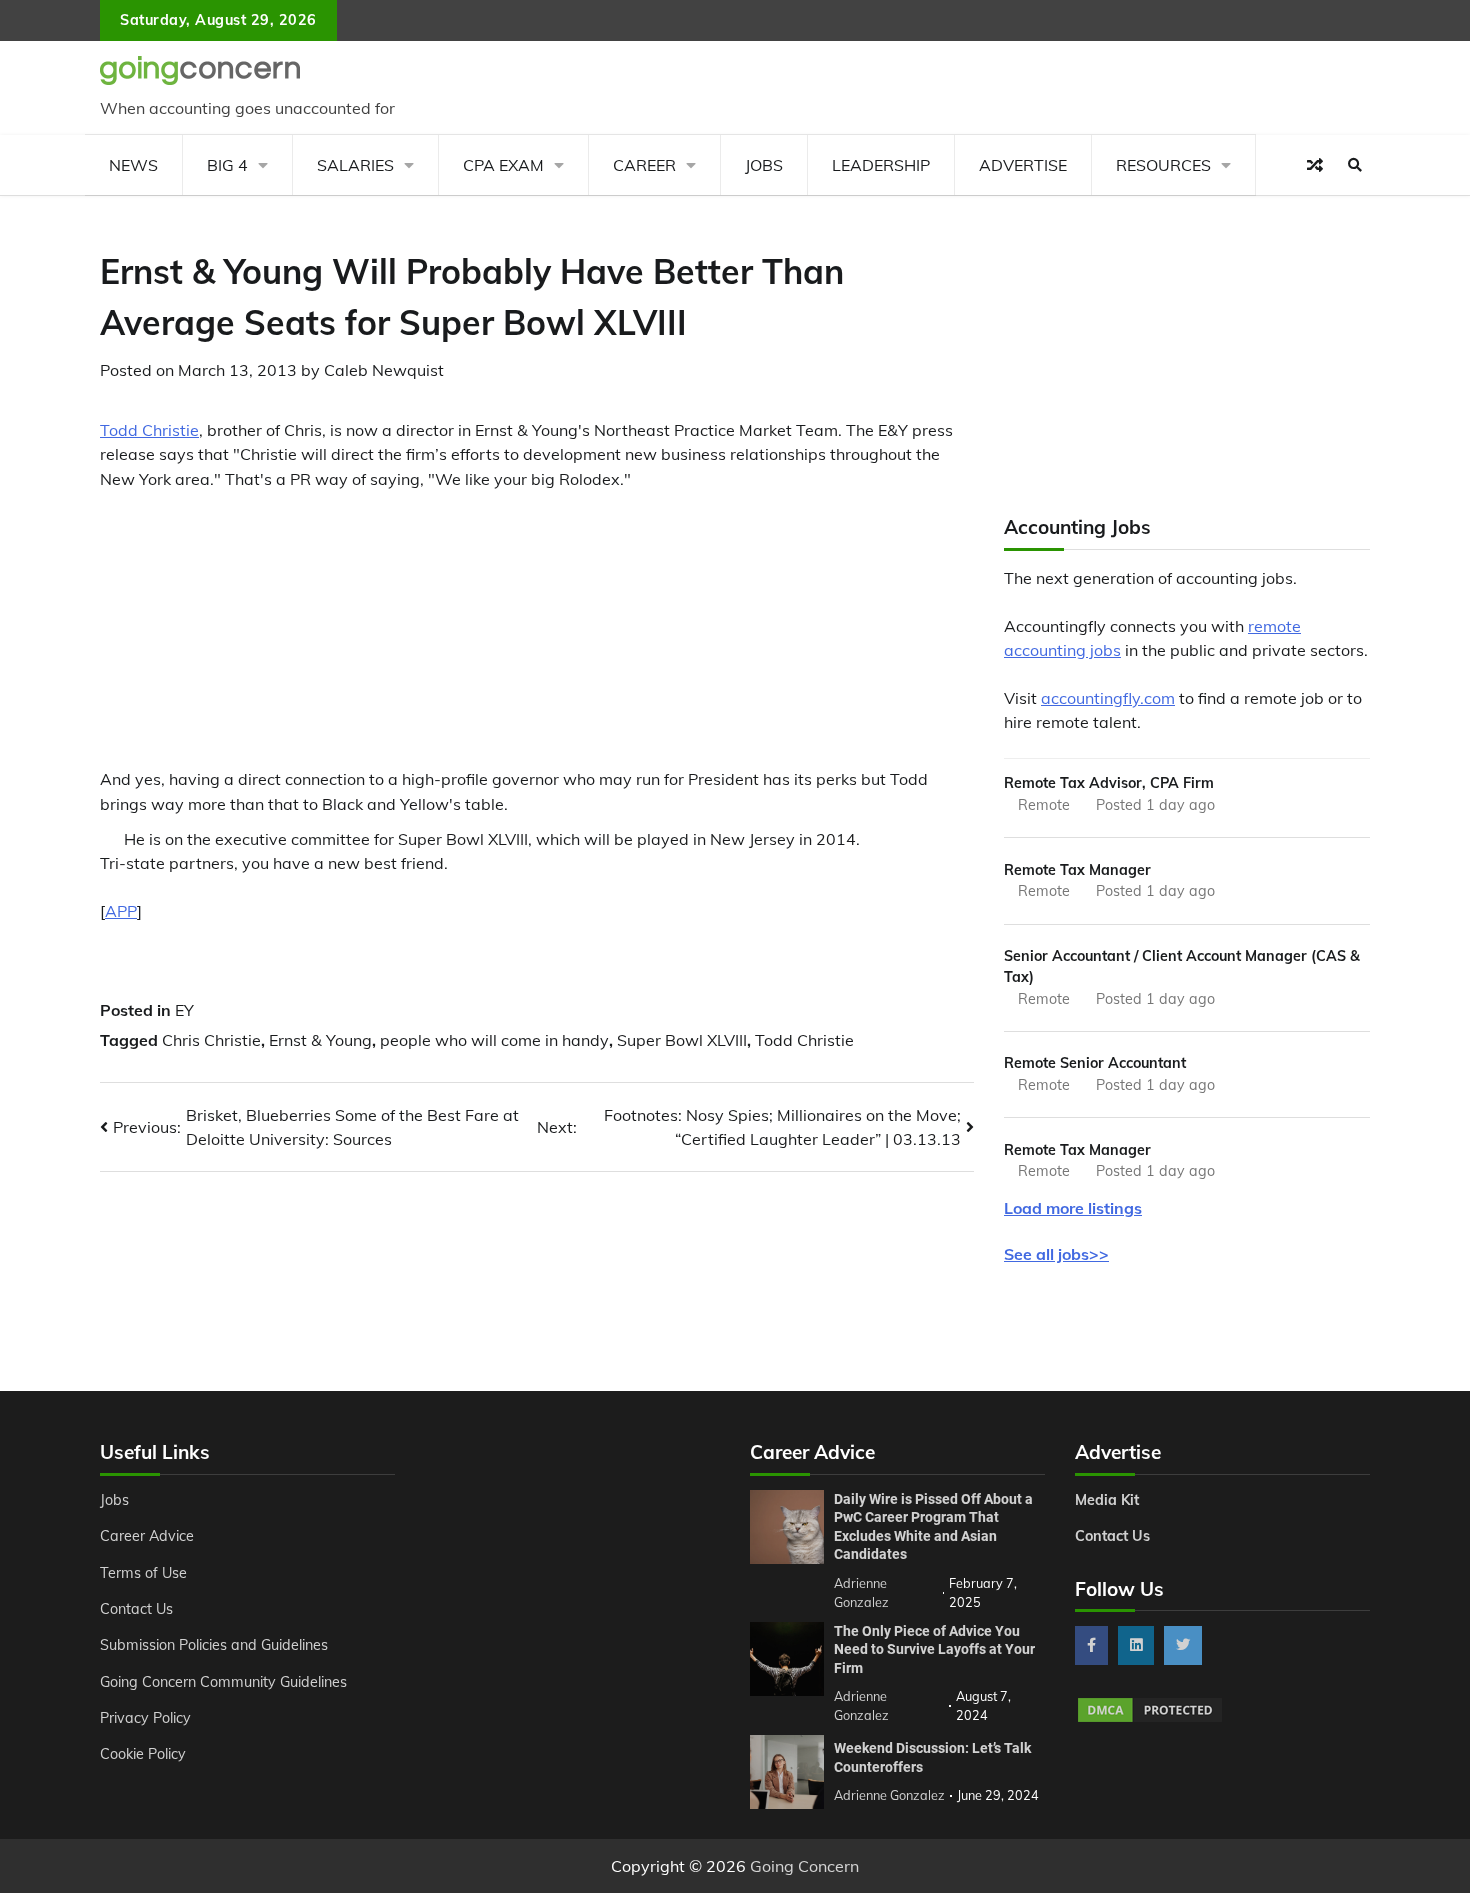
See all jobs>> (1056, 1254)
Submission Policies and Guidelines (214, 1645)
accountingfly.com (1108, 698)
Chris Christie (211, 1040)
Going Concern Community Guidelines (223, 1682)
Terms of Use (143, 1573)
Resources (1163, 165)
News (133, 165)
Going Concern (804, 1866)
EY (184, 1010)
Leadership (881, 165)
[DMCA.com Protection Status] (1150, 1719)
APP (121, 911)
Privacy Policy (145, 1718)
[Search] (1355, 165)
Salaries (355, 165)
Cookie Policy (143, 1754)
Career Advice (147, 1536)
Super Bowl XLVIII (682, 1040)
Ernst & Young (320, 1040)
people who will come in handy (494, 1040)
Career (644, 165)
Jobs (764, 165)
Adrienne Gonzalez (889, 1795)
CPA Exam (503, 165)
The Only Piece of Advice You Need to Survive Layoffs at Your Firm (934, 1649)
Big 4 (227, 165)
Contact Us (136, 1609)
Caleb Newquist (384, 370)
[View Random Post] (1315, 165)
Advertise (1023, 165)
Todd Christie (149, 430)
